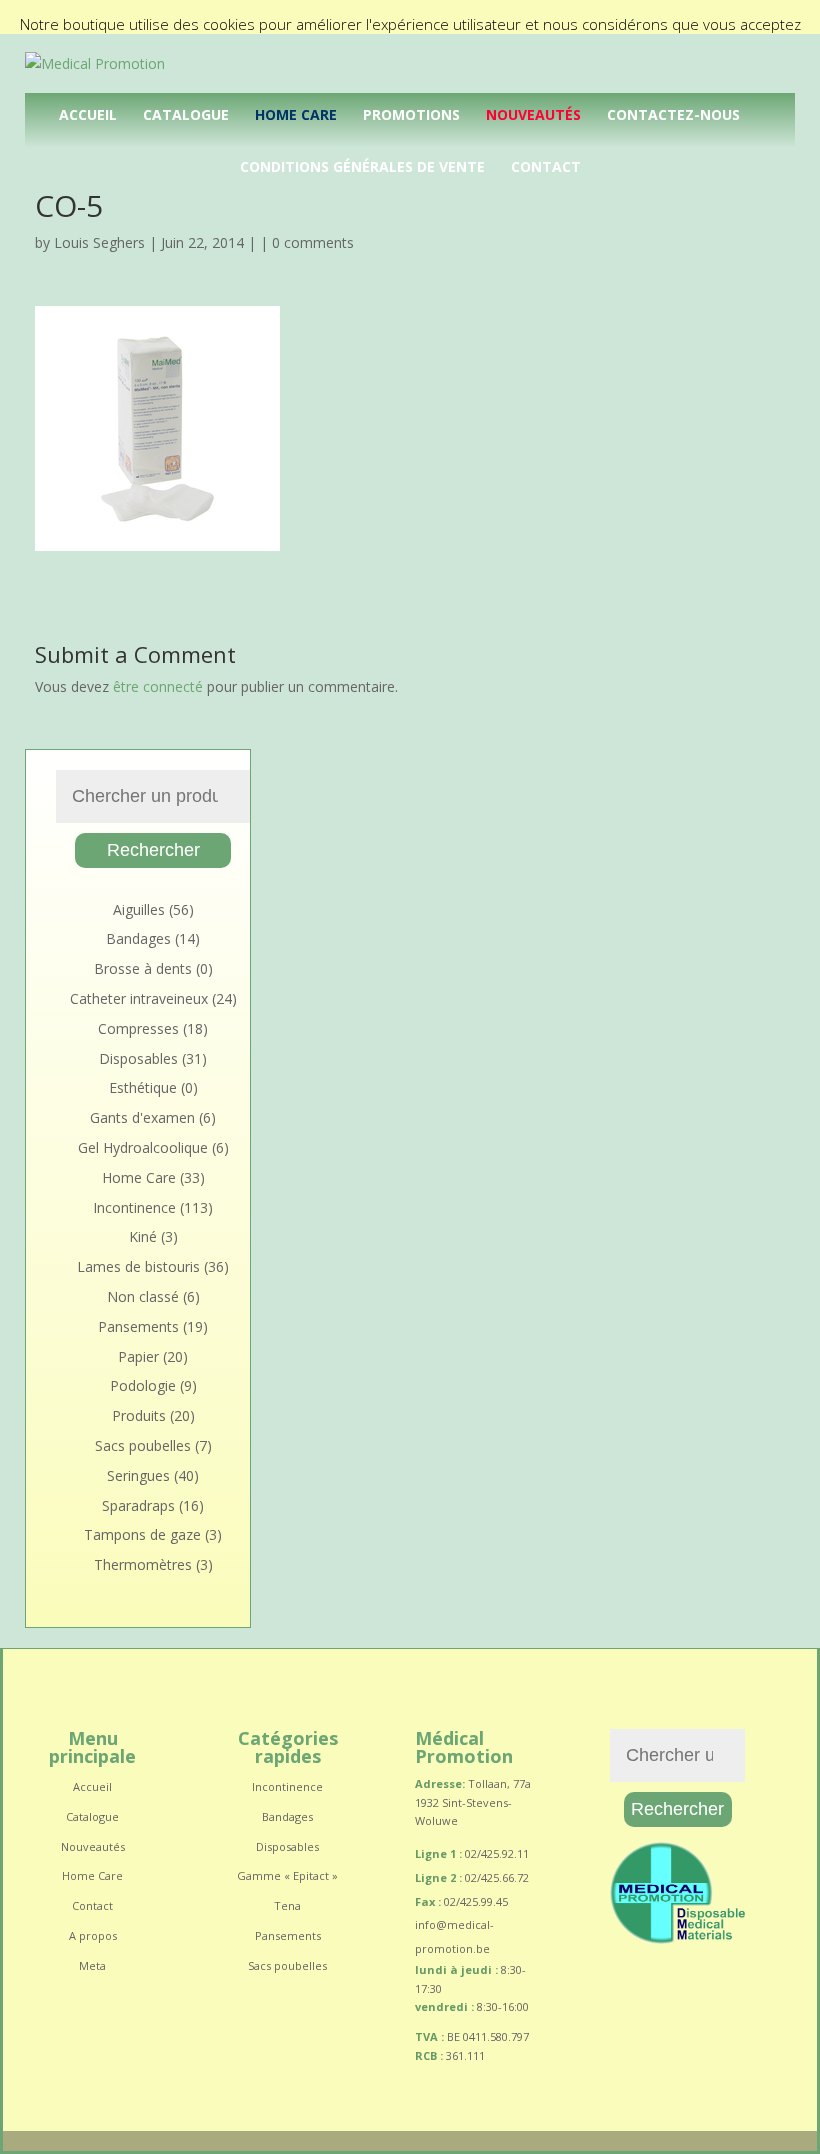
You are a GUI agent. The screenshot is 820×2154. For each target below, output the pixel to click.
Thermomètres (143, 1564)
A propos (93, 1935)
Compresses (138, 1028)
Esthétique (143, 1087)
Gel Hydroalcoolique (143, 1147)
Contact (546, 166)
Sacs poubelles (143, 1445)
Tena (287, 1905)
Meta (92, 1965)
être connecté (158, 686)
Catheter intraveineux (139, 998)
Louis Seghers (99, 242)
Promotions (411, 114)
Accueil (88, 114)
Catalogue (186, 114)
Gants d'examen (142, 1117)
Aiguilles (139, 909)
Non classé (143, 1296)
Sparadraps (138, 1505)
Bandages (138, 938)
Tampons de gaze (142, 1534)
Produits (139, 1415)
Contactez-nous (673, 114)
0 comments (313, 242)
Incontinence (134, 1207)
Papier (138, 1356)
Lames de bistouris (138, 1266)
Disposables (138, 1058)
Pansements (138, 1326)
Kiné (143, 1236)
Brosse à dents (143, 968)
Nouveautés (533, 114)
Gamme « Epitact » (287, 1875)
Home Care (296, 114)
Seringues (138, 1475)
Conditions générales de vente (362, 166)
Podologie (143, 1385)
